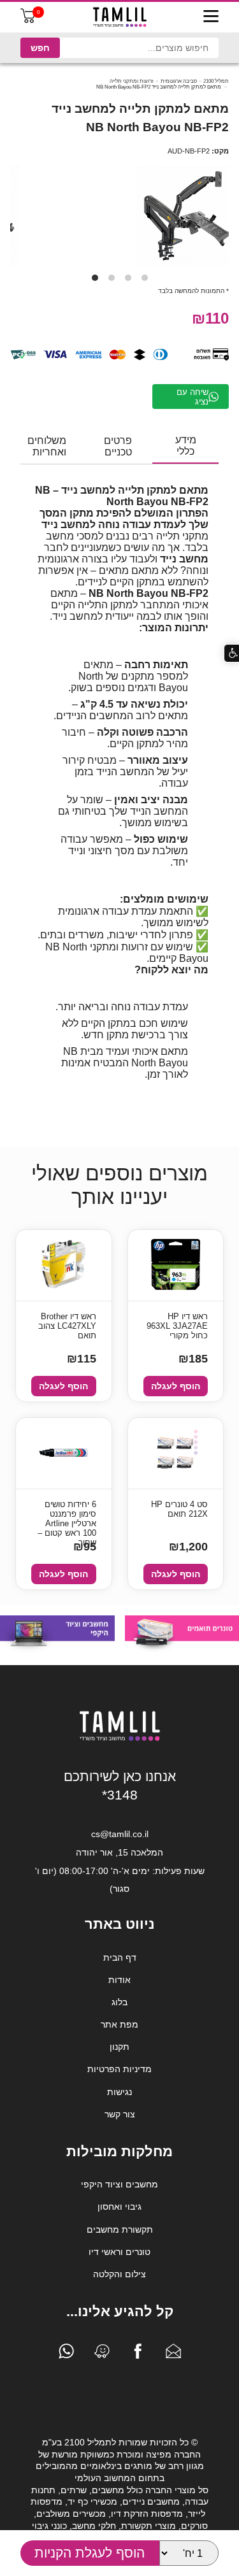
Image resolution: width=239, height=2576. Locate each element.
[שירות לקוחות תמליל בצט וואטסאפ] (66, 2354)
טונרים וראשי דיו (119, 2252)
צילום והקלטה (119, 2274)
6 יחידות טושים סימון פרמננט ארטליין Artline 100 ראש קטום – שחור (67, 1515)
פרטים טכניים (118, 446)
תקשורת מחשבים (120, 2229)
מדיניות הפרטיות (119, 2069)
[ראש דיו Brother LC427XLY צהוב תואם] (63, 1265)
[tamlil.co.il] (120, 17)
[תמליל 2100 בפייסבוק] (138, 2354)
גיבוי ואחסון (119, 2207)
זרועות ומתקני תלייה (132, 81)
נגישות (119, 2092)
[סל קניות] (28, 20)
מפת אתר (119, 2024)
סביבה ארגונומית (179, 81)
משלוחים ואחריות (47, 446)
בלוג (119, 2002)
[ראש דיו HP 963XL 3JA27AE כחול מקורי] (176, 1265)
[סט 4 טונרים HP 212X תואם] (175, 1453)
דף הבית (120, 1957)
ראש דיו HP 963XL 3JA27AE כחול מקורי (177, 1326)
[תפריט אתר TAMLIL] (211, 17)
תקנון (119, 2047)
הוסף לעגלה (176, 1386)
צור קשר (120, 2114)
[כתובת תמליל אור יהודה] (102, 2354)
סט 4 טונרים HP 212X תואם (179, 1509)
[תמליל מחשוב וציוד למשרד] (120, 1738)
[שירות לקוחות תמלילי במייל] (173, 2354)
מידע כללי (186, 446)
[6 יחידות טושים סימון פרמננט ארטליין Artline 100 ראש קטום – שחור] (64, 1454)
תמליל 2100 (216, 81)
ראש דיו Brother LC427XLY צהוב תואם (67, 1326)
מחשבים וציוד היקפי (119, 2184)
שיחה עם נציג (192, 397)
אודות (119, 1980)
